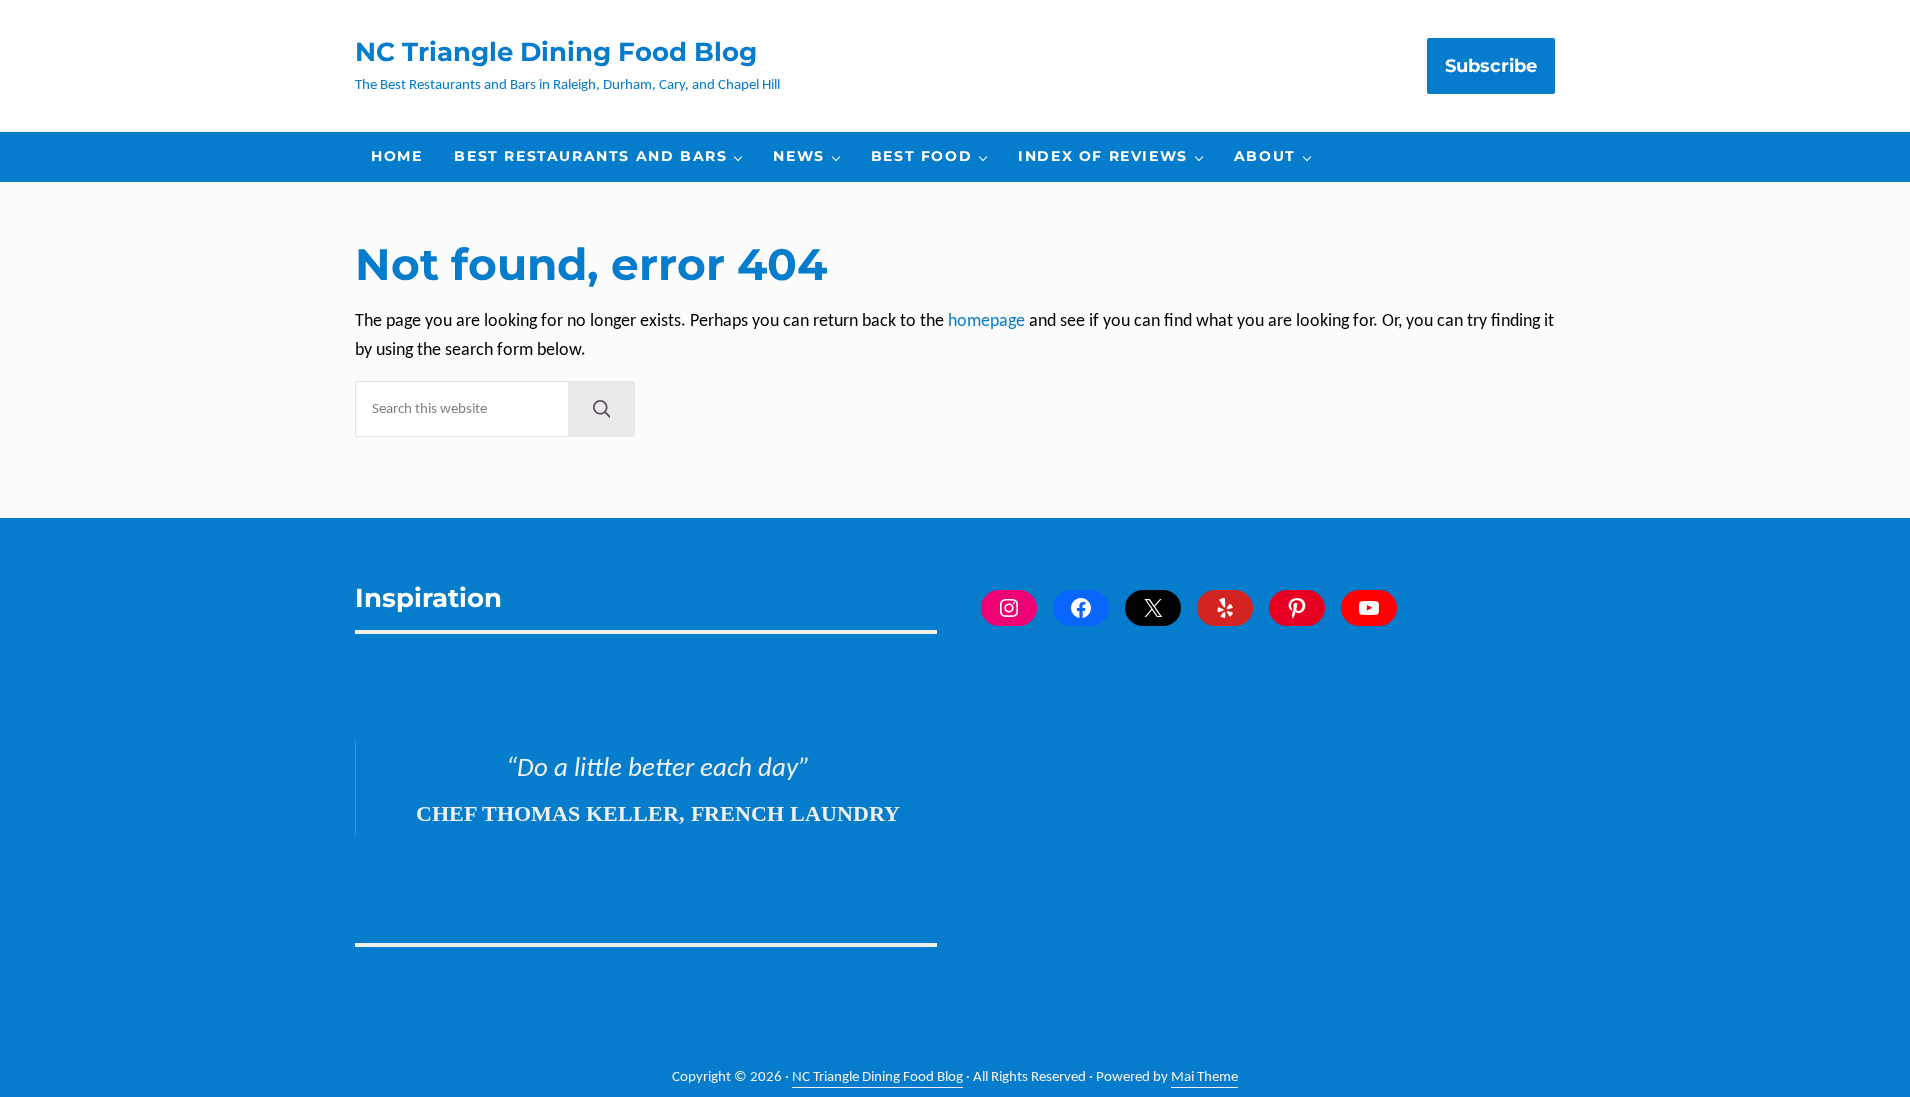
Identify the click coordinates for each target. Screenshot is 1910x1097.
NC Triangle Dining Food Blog (556, 51)
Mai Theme (1204, 1077)
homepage (986, 321)
